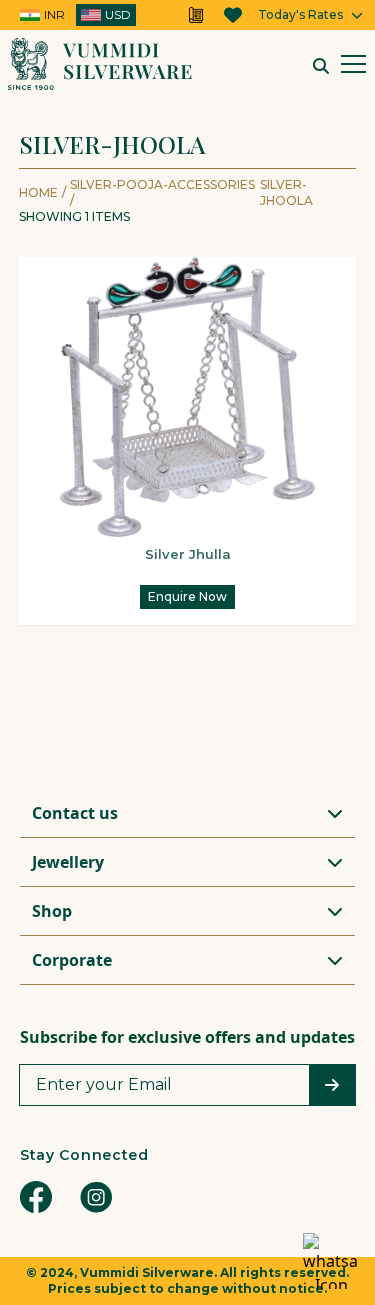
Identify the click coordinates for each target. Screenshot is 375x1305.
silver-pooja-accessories (162, 192)
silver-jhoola (286, 192)
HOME (38, 192)
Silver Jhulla (188, 554)
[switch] (75, 15)
